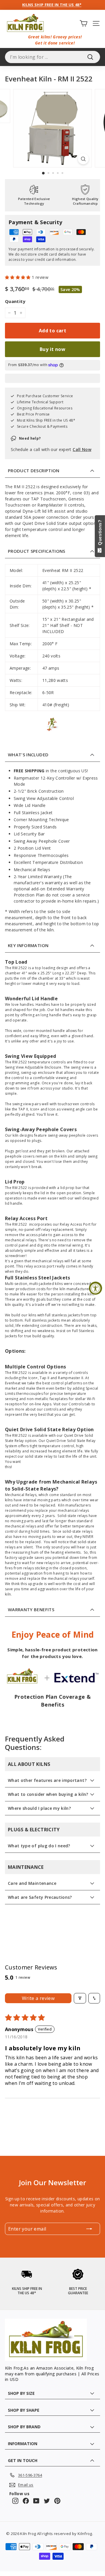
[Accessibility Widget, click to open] (96, 1288)
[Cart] (84, 23)
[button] (18, 277)
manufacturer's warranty (38, 883)
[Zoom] (83, 159)
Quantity (15, 301)
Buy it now (52, 349)
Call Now (82, 449)
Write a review (38, 1998)
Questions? (100, 534)
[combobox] (52, 57)
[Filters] (80, 1998)
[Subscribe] (89, 2229)
